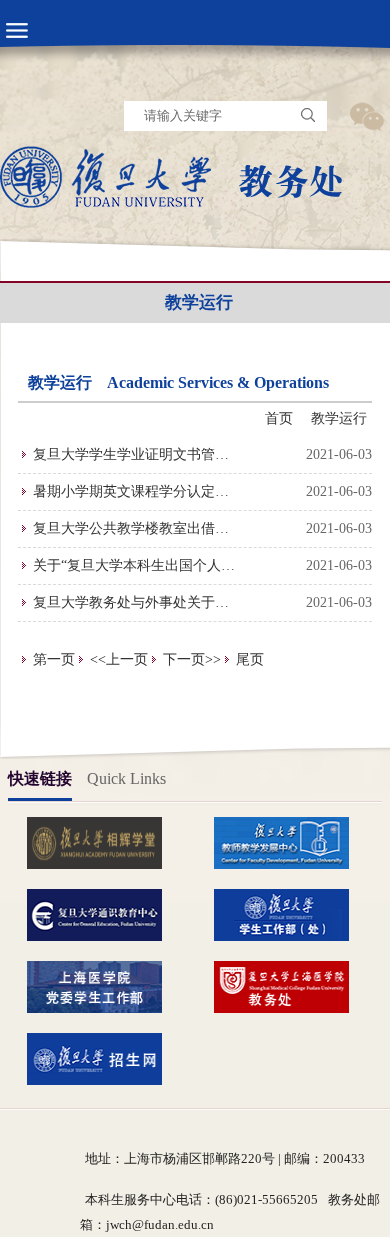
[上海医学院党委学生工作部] (102, 986)
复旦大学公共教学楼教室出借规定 (131, 533)
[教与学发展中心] (289, 842)
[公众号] (366, 116)
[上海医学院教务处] (289, 986)
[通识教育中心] (102, 914)
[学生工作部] (289, 914)
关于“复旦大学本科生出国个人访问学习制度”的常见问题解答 (134, 570)
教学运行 (339, 418)
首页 (279, 418)
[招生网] (102, 1058)
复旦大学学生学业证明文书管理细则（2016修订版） (131, 459)
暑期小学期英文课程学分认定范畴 (131, 496)
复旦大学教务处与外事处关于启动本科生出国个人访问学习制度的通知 (131, 607)
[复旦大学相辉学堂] (102, 842)
